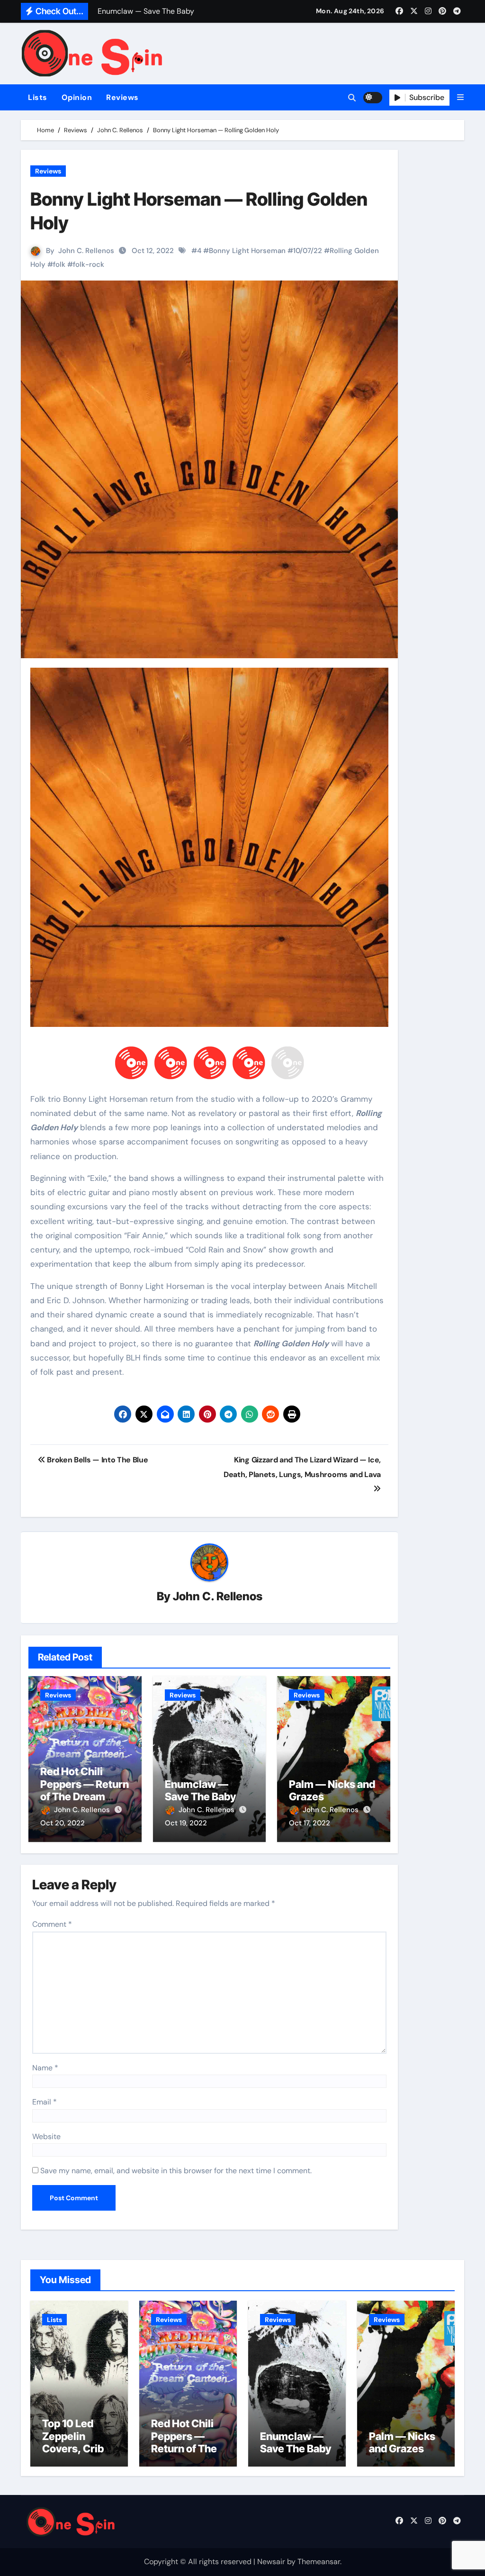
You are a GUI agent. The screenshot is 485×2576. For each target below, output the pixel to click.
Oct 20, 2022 (63, 1823)
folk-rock (89, 264)
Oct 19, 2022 (186, 1823)
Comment (52, 1924)
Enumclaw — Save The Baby (200, 1790)
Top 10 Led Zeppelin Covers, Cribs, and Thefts (77, 2442)
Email (45, 2102)
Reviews (122, 97)
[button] (460, 97)
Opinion (77, 97)
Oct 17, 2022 (310, 1823)
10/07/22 (308, 251)
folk (59, 264)
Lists (38, 97)
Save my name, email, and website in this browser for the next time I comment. (176, 2171)
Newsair (271, 2562)
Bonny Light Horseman (247, 251)
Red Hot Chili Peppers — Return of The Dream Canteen (85, 1790)
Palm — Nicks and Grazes (402, 2442)
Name (45, 2068)
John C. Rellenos (86, 251)
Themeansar (319, 2562)
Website (46, 2136)
